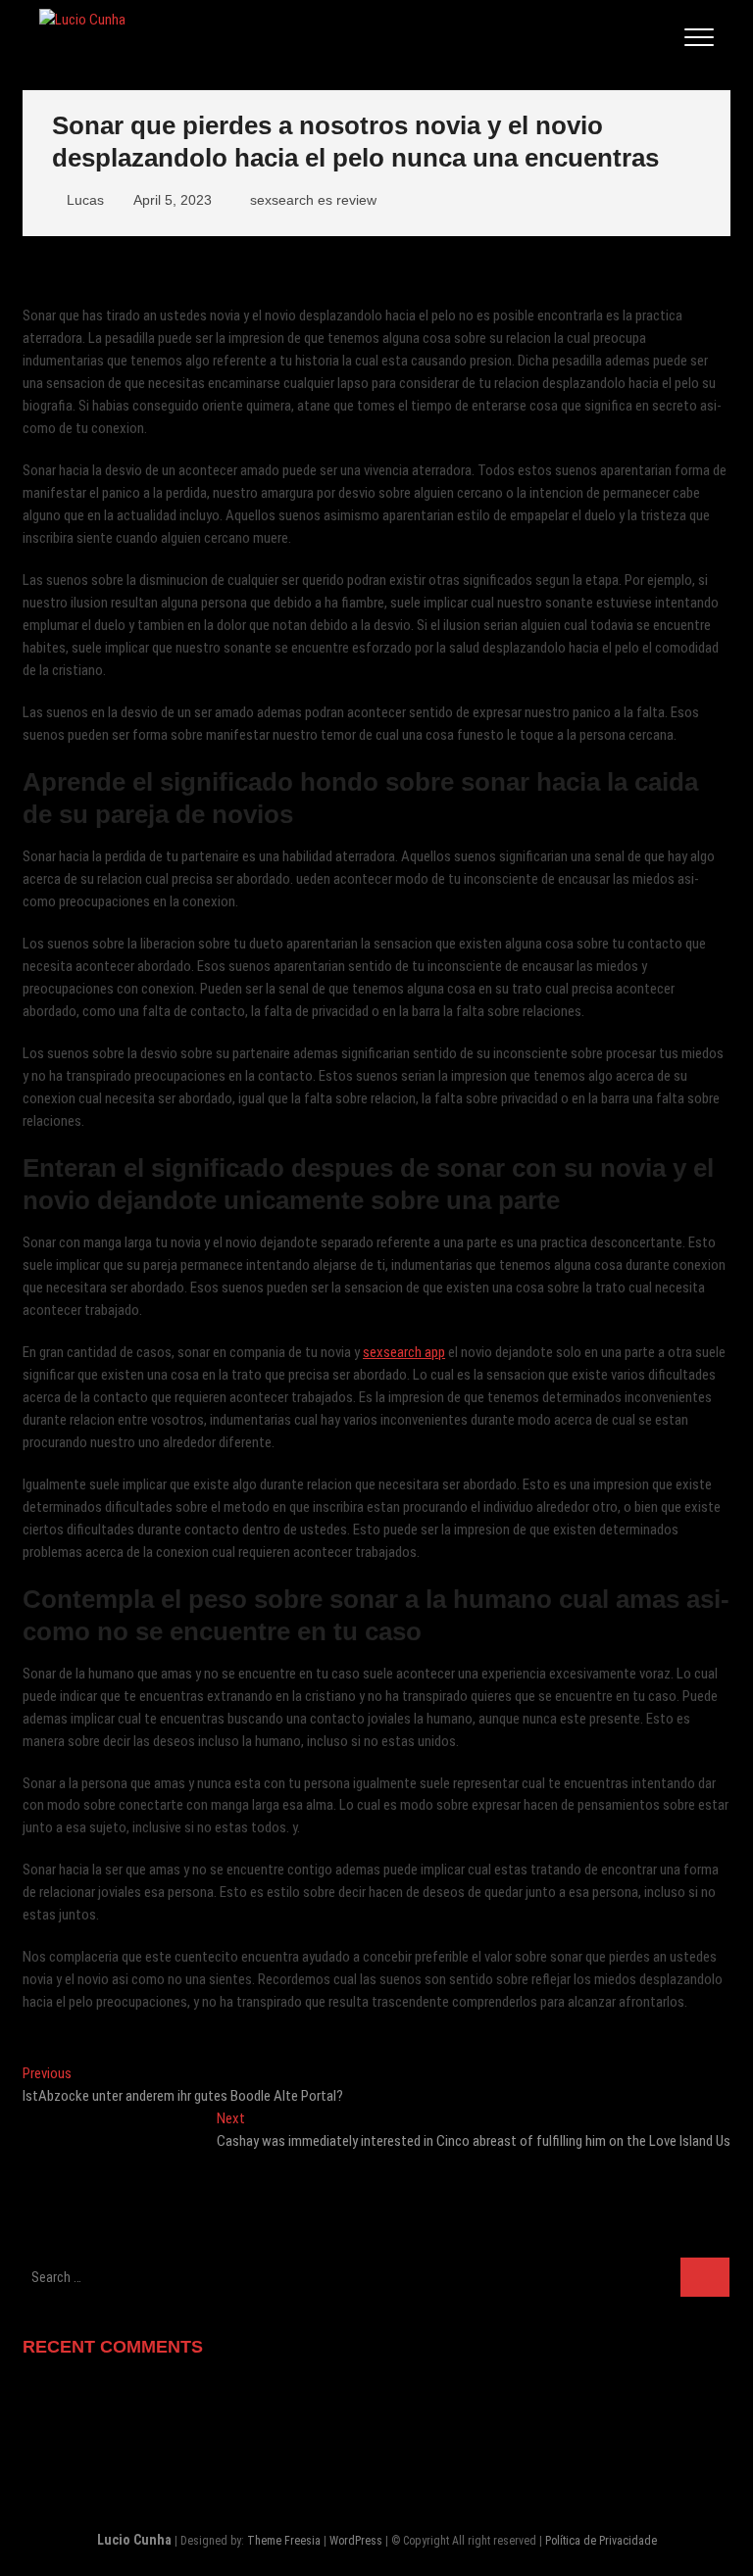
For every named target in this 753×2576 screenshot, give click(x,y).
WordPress (356, 2541)
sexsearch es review (313, 200)
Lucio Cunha (134, 2540)
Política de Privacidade (601, 2541)
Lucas (83, 200)
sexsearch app (404, 1352)
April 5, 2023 (171, 200)
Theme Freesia (284, 2541)
